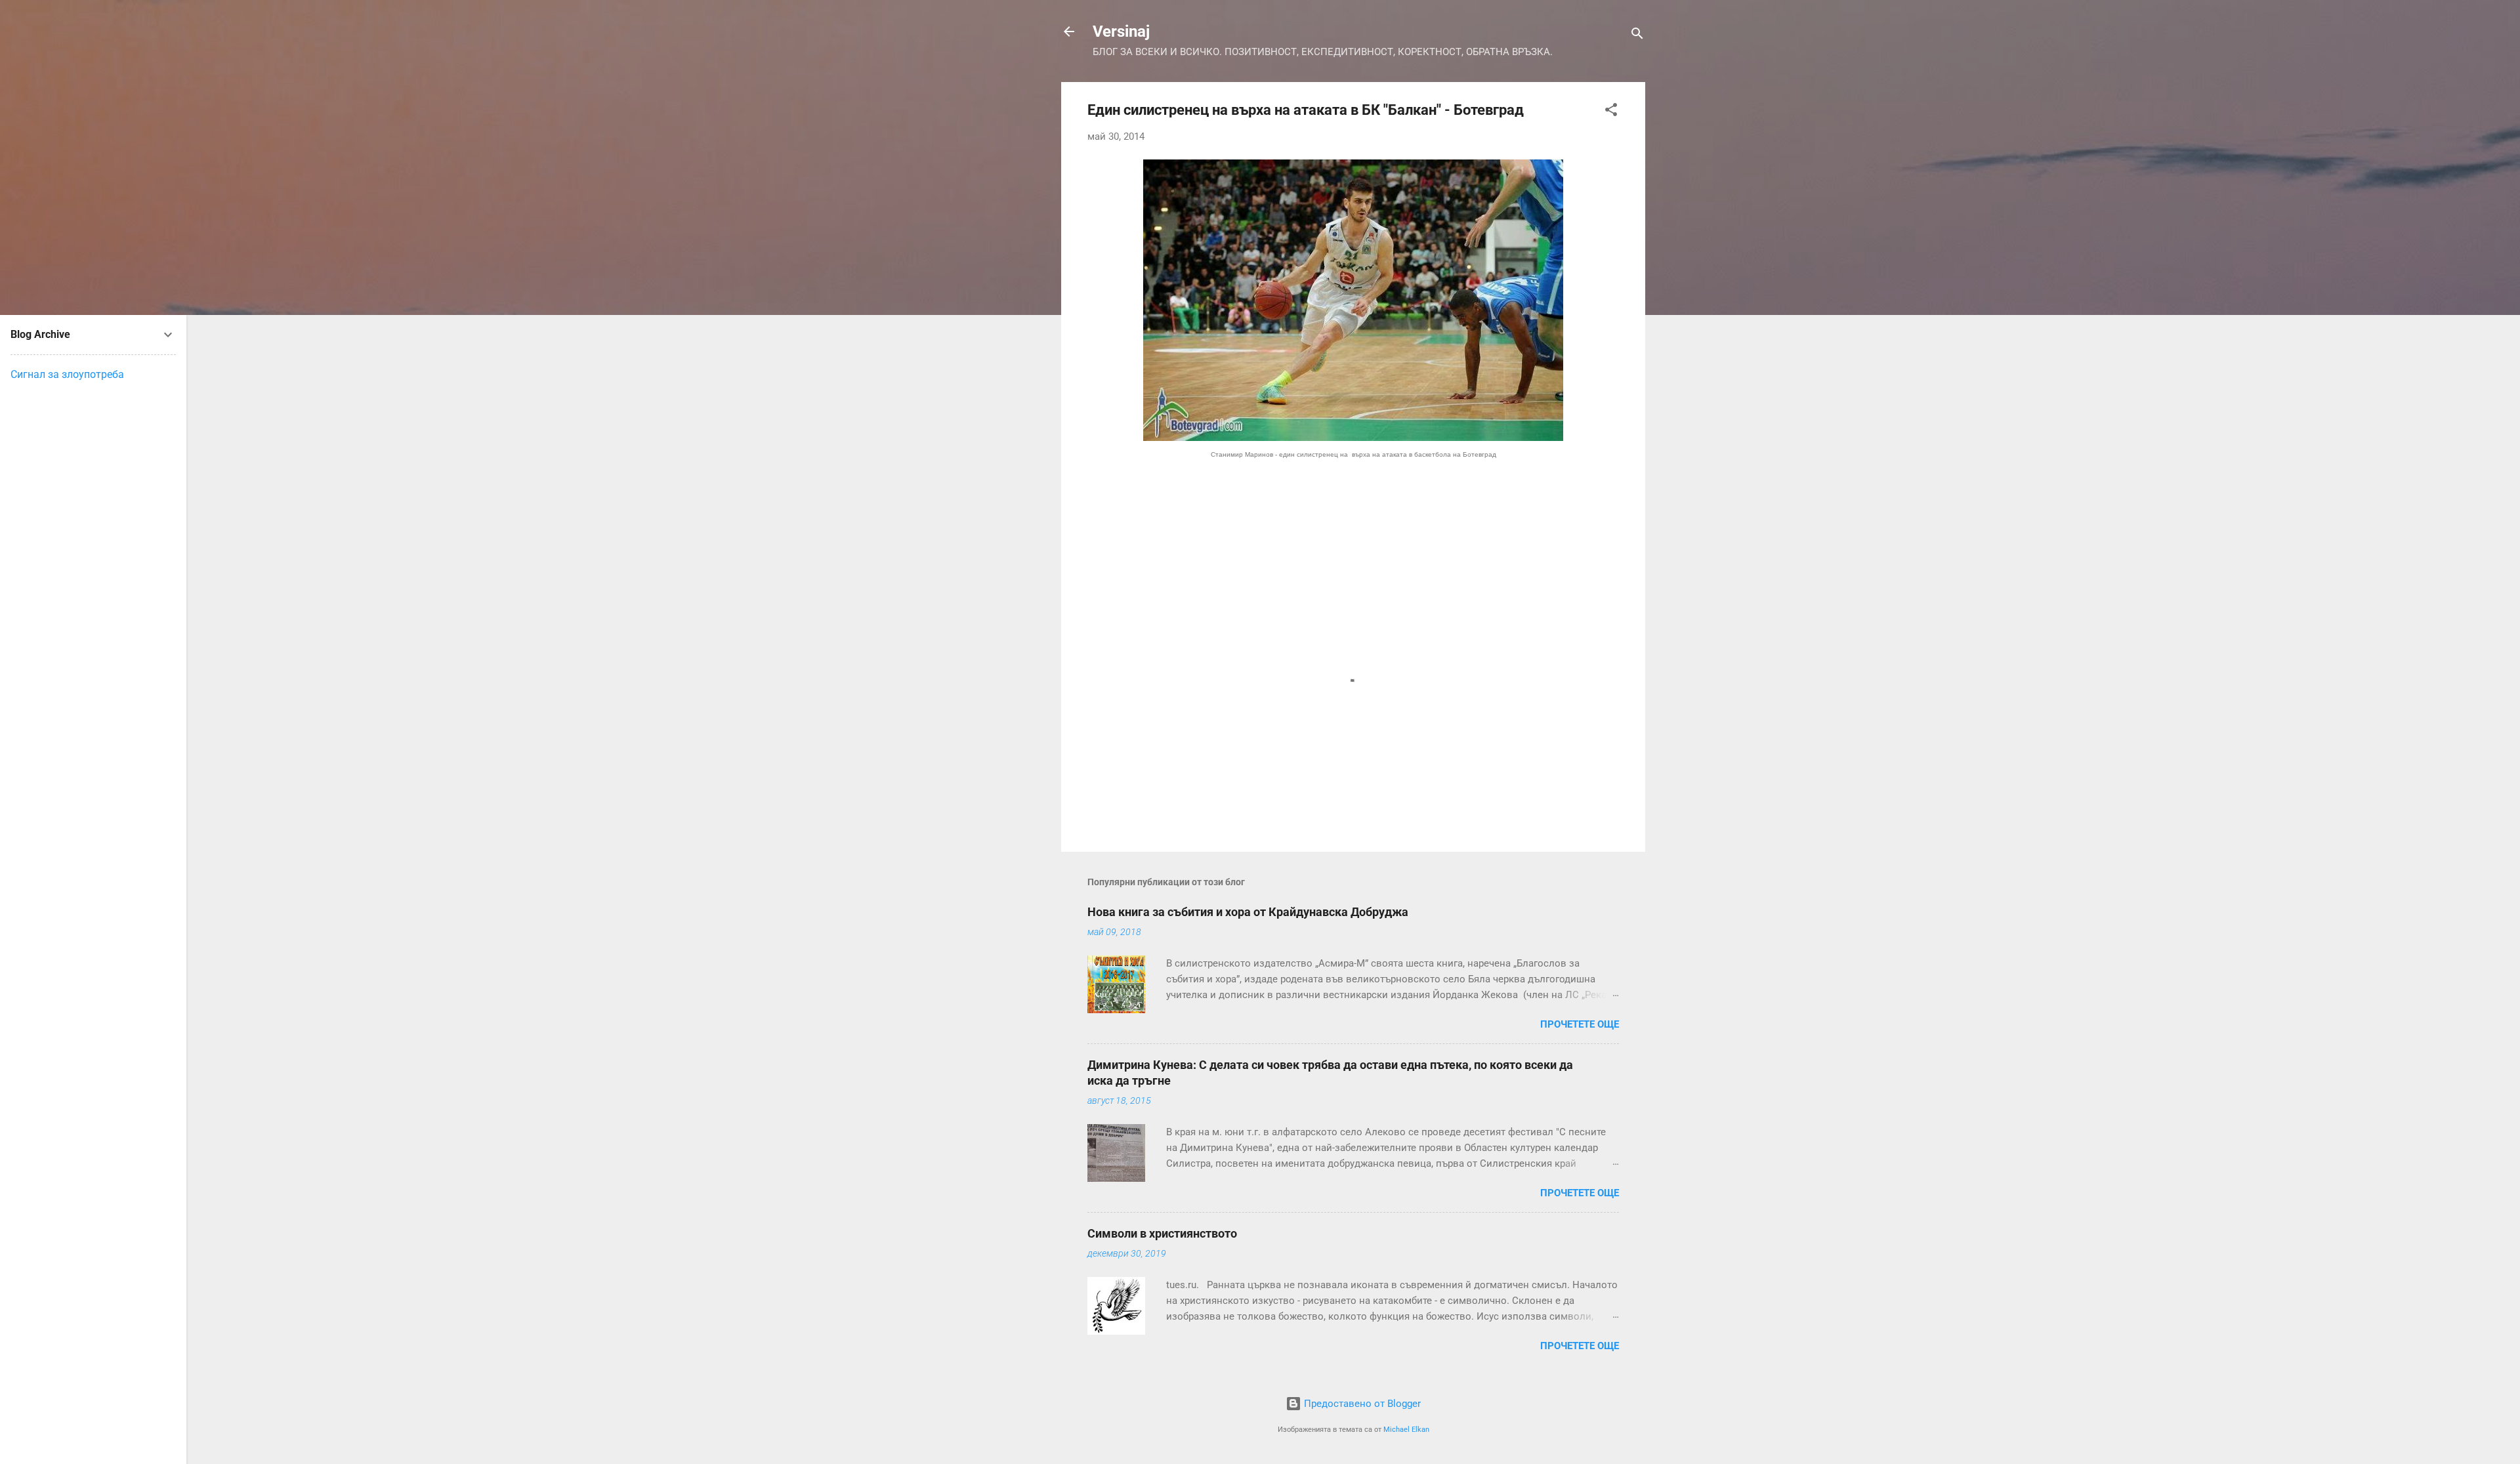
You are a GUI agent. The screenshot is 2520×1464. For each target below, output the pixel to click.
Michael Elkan (1406, 1430)
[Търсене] (1637, 36)
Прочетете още (1580, 1024)
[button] (1611, 112)
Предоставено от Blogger (1361, 1404)
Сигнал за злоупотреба (67, 374)
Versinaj (1121, 31)
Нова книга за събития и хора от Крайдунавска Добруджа (1248, 912)
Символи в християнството (1162, 1233)
